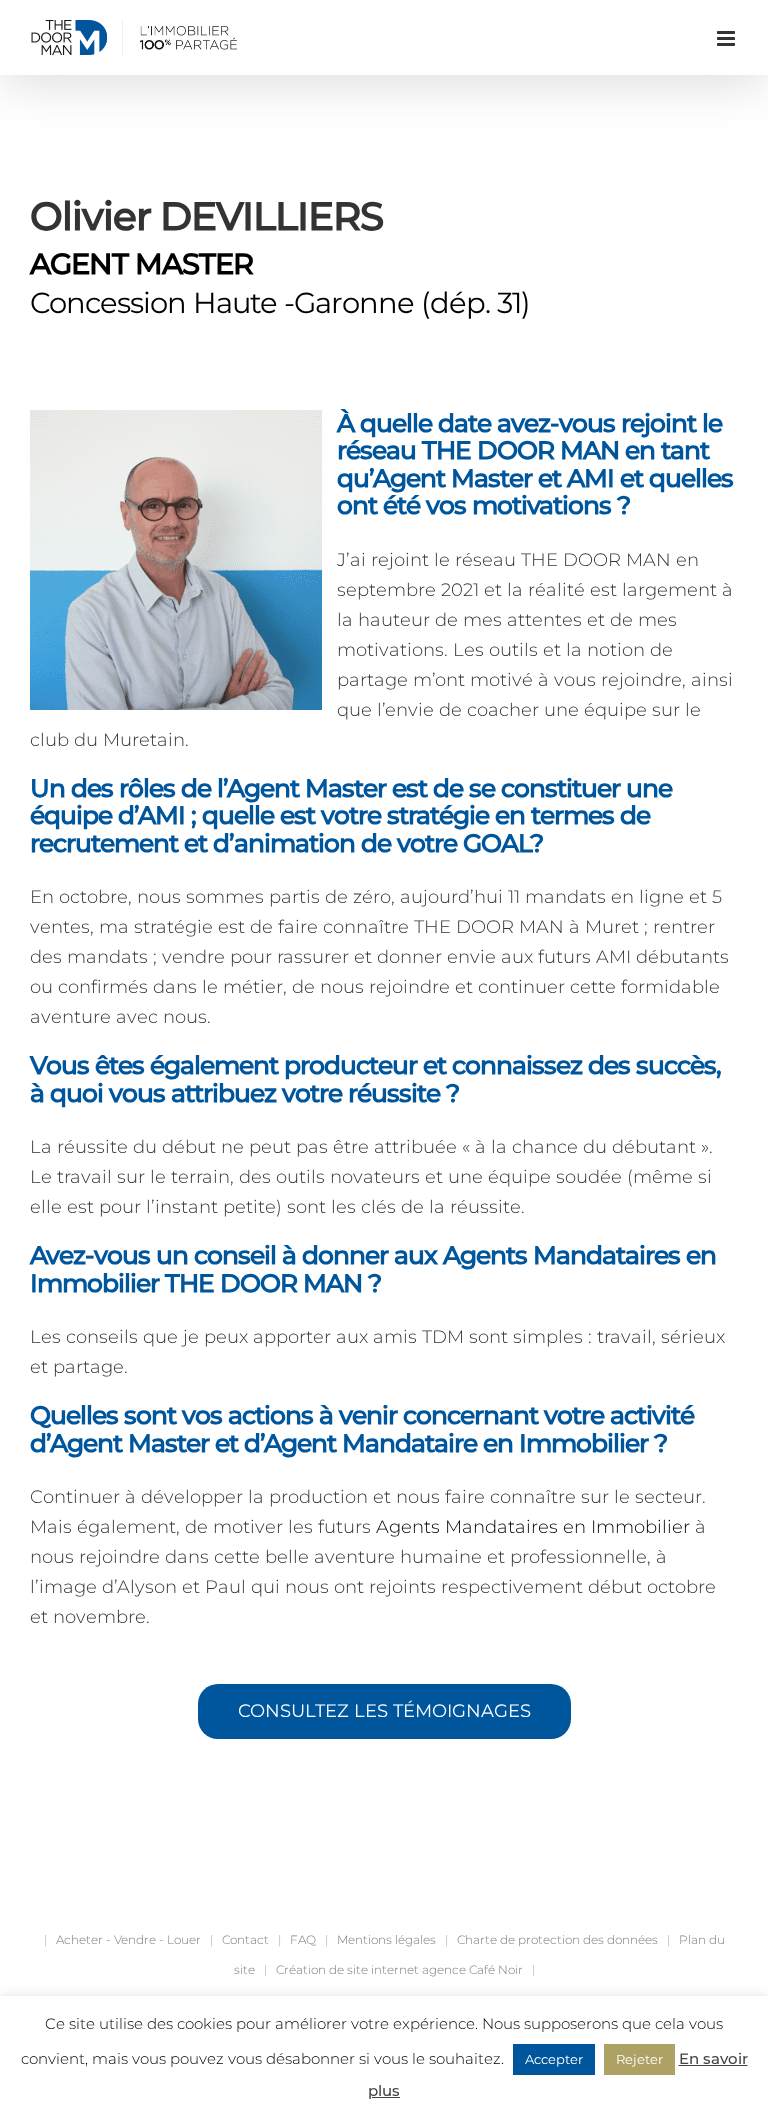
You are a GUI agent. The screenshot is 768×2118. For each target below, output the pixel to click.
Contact (245, 1939)
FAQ (303, 1939)
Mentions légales (386, 1939)
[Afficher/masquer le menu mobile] (727, 38)
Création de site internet (347, 1969)
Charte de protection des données (557, 1939)
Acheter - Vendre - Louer (128, 1939)
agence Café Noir (472, 1969)
